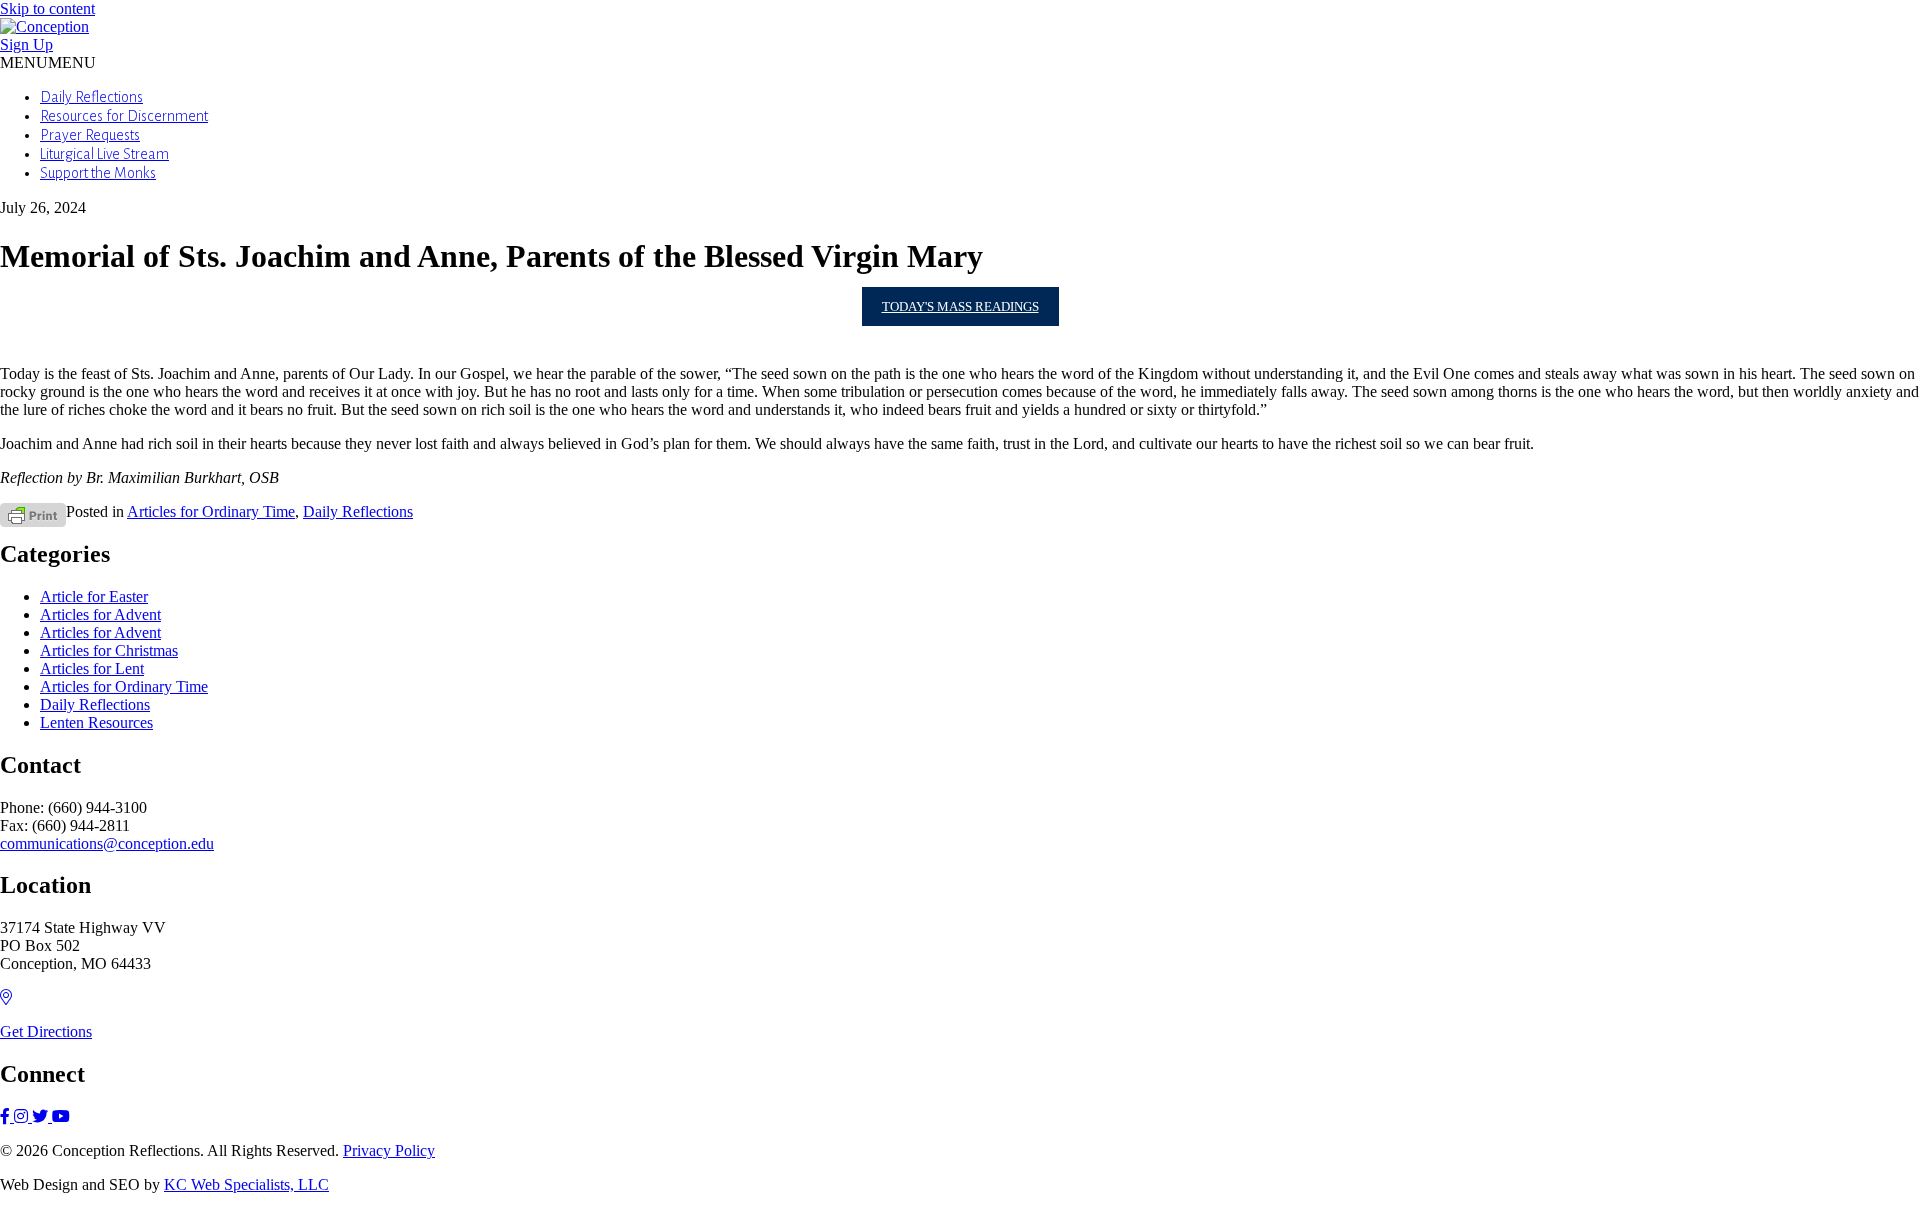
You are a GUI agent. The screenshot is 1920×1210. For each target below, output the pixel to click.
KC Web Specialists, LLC (246, 1184)
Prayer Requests (90, 135)
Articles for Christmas (109, 650)
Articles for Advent (100, 614)
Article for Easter (94, 596)
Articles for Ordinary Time (211, 511)
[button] (48, 62)
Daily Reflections (91, 97)
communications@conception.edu (107, 843)
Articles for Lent (92, 668)
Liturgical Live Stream (104, 154)
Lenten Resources (96, 722)
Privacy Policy (389, 1150)
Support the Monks (98, 173)
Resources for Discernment (124, 116)
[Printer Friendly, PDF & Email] (33, 513)
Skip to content (47, 8)
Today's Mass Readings (960, 306)
